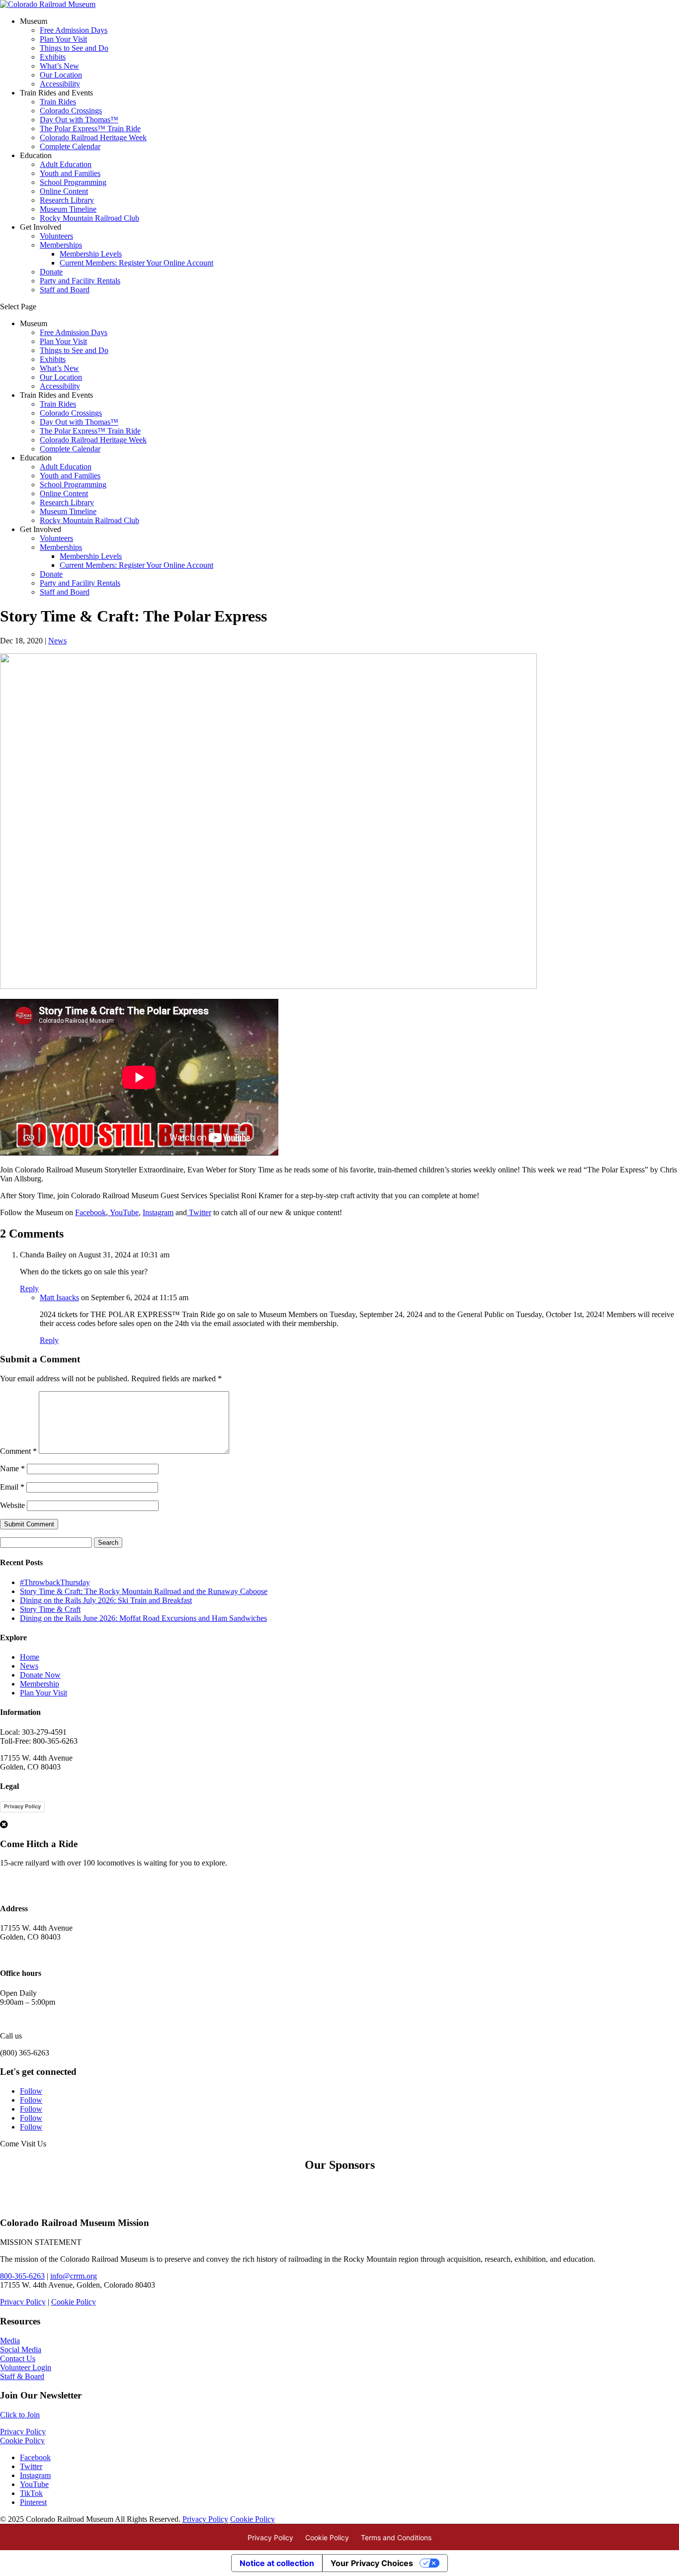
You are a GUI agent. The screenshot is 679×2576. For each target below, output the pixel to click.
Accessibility (60, 84)
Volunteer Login (26, 2367)
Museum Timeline (68, 209)
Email (12, 1487)
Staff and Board (65, 290)
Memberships (61, 245)
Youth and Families (70, 173)
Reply (29, 1288)
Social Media (21, 2350)
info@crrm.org (74, 2276)
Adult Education (66, 164)
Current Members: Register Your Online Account (136, 263)
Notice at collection (277, 2563)
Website (12, 1505)
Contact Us (18, 2358)
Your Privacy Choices (372, 2563)
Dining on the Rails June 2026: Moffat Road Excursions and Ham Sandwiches (143, 1618)
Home (30, 1657)
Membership (40, 1684)
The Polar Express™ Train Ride (90, 129)
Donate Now (40, 1675)
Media (10, 2341)
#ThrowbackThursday (55, 1582)
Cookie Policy (74, 2302)
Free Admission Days (74, 30)
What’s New (59, 66)
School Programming (73, 182)
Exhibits (53, 57)
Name (12, 1468)
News (57, 641)
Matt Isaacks (59, 1297)
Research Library (67, 200)
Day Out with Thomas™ (79, 120)
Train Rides (58, 102)
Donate (51, 272)
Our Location (61, 75)
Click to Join (20, 2415)
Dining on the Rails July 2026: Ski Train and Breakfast (106, 1600)
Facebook (90, 1212)
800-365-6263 (22, 2276)
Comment (18, 1451)
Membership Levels (91, 254)
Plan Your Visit (63, 39)
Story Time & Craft (50, 1609)
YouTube (123, 1212)
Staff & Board (22, 2376)
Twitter (199, 1212)
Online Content (64, 191)
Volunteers (56, 236)
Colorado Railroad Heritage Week (93, 137)
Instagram (158, 1212)
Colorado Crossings (71, 111)
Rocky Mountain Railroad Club (89, 218)
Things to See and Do (74, 48)
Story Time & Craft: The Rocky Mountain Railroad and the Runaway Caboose (144, 1591)
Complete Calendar (70, 146)
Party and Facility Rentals (80, 281)
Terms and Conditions (396, 2537)
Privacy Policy (22, 1806)
